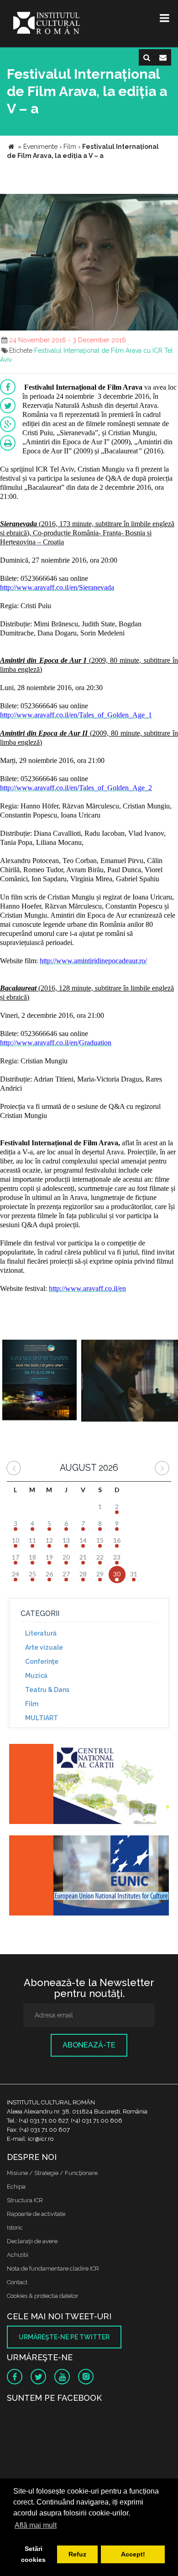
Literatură (41, 1633)
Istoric (15, 2228)
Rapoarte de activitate (36, 2214)
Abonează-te (89, 2045)
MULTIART (42, 1718)
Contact (17, 2282)
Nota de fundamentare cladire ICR (53, 2269)
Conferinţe (42, 1661)
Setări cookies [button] (33, 2554)
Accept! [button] (133, 2554)
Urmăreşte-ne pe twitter (64, 2337)
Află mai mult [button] (36, 2525)
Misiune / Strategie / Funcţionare (52, 2173)
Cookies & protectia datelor (43, 2296)
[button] (170, 202)
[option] (39, 1382)
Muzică (36, 1676)
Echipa (16, 2187)
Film (32, 1704)
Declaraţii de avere (32, 2241)
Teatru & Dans (47, 1690)
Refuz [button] (77, 2554)
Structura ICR (25, 2200)
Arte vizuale (44, 1647)
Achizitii (18, 2255)
